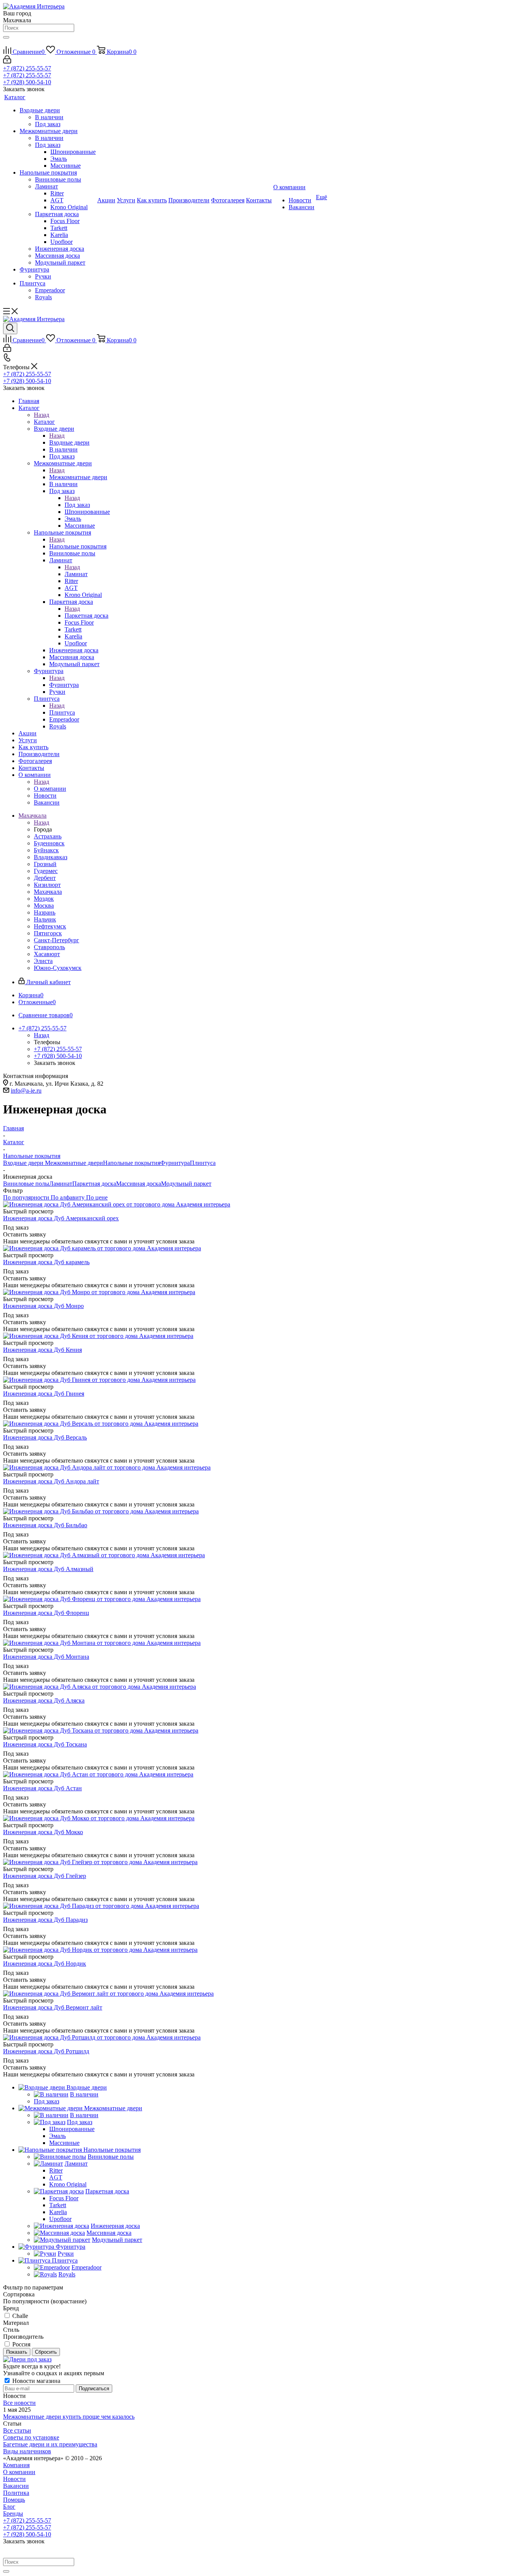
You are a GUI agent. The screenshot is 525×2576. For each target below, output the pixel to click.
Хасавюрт (47, 954)
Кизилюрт (47, 885)
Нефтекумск (50, 926)
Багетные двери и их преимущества (50, 2444)
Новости (14, 2479)
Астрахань (48, 836)
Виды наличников (27, 2451)
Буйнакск (46, 850)
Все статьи (17, 2430)
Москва (44, 906)
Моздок (44, 899)
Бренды (13, 2514)
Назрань (45, 912)
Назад (42, 415)
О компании (50, 789)
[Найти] (6, 37)
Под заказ (77, 505)
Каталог (44, 422)
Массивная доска (139, 1184)
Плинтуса (62, 712)
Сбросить (46, 2352)
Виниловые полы (26, 1184)
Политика (16, 2493)
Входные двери (69, 442)
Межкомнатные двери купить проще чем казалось (69, 2417)
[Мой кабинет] (7, 61)
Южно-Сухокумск (58, 968)
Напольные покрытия (78, 546)
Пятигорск (48, 933)
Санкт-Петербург (56, 940)
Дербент (45, 878)
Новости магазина (36, 2381)
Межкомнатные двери (78, 477)
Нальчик (45, 919)
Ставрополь (49, 947)
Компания (16, 2465)
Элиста (43, 961)
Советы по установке (31, 2437)
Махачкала (48, 892)
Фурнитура (64, 685)
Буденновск (49, 843)
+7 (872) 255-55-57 (27, 68)
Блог (9, 2507)
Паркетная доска (86, 616)
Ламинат (76, 574)
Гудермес (46, 871)
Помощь (14, 2500)
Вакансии (16, 2486)
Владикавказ (51, 857)
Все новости (19, 2403)
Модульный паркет (186, 1184)
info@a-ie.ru (26, 1091)
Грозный (45, 864)
